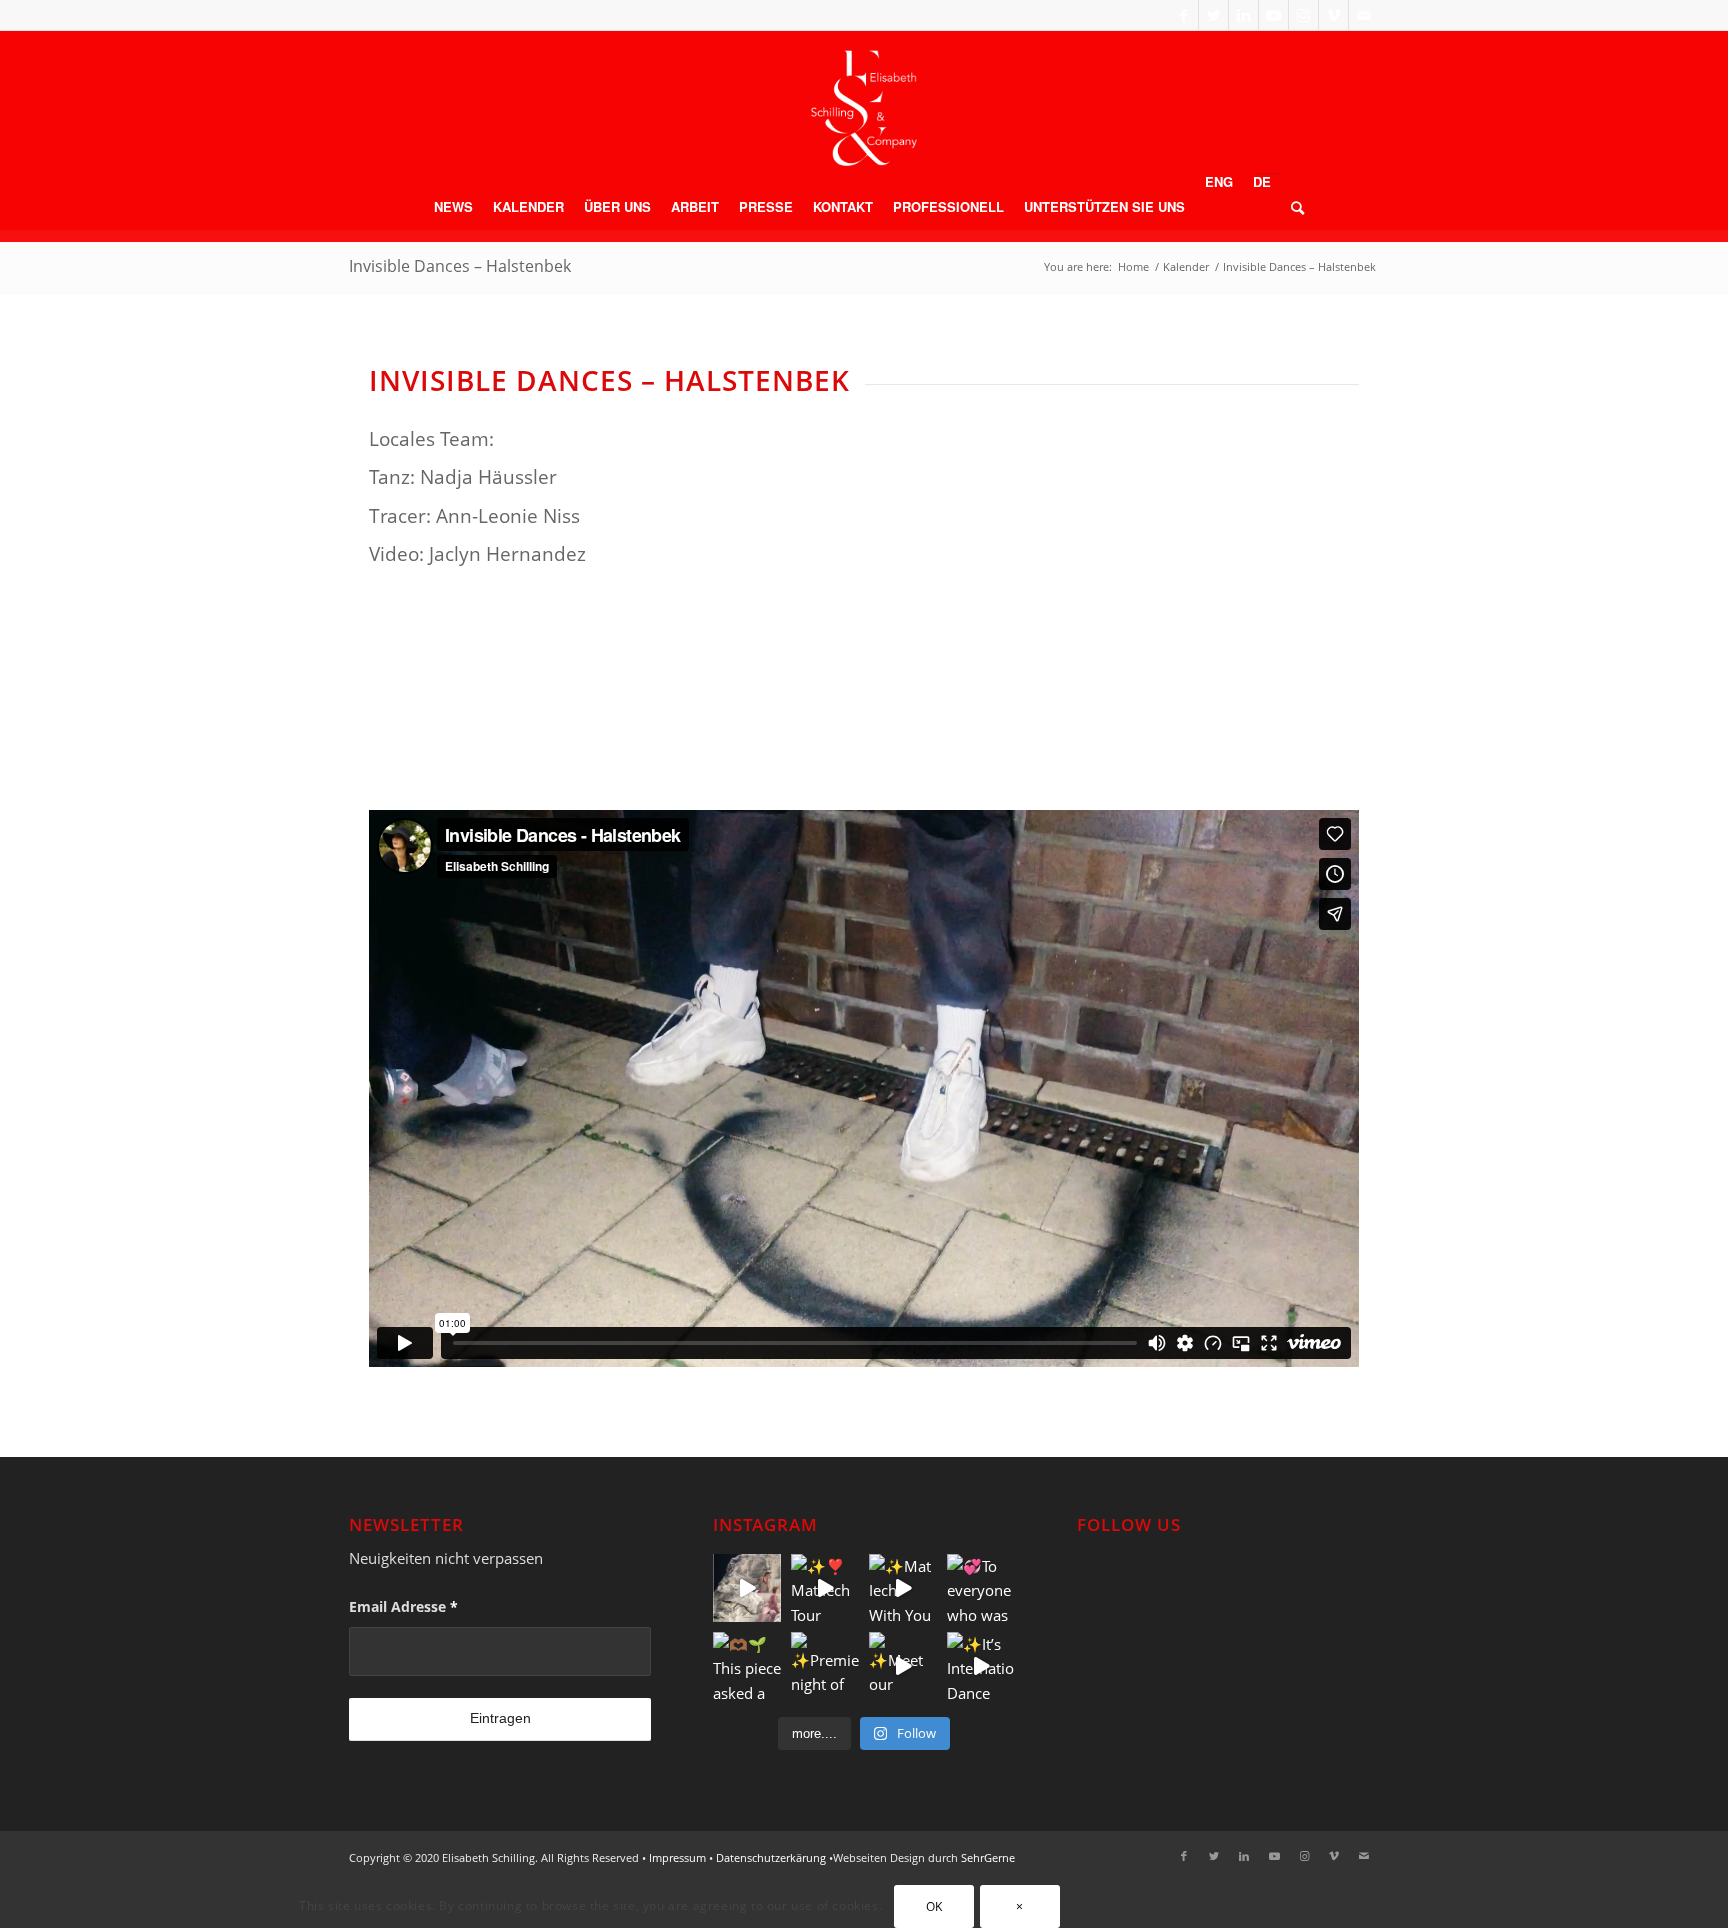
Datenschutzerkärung (771, 1857)
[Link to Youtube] (1273, 15)
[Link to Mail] (1364, 15)
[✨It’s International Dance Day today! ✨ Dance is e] (981, 1666)
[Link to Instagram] (1303, 15)
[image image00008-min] (745, 709)
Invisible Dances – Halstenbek (460, 266)
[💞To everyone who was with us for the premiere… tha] (981, 1588)
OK (934, 1906)
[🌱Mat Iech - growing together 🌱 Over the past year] (747, 1588)
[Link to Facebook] (1183, 15)
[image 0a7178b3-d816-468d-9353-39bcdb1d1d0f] (996, 709)
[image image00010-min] (1248, 709)
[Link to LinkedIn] (1243, 15)
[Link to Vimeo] (1333, 15)
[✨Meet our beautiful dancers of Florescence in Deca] (903, 1666)
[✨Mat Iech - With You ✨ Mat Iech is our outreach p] (903, 1588)
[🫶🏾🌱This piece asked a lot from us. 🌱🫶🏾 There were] (747, 1666)
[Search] (1292, 207)
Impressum (677, 1857)
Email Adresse (403, 1606)
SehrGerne (988, 1857)
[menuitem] (453, 207)
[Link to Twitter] (1213, 15)
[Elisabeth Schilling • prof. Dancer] (864, 108)
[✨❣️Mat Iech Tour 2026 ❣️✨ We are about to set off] (825, 1588)
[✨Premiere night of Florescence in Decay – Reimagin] (825, 1666)
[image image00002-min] (494, 709)
